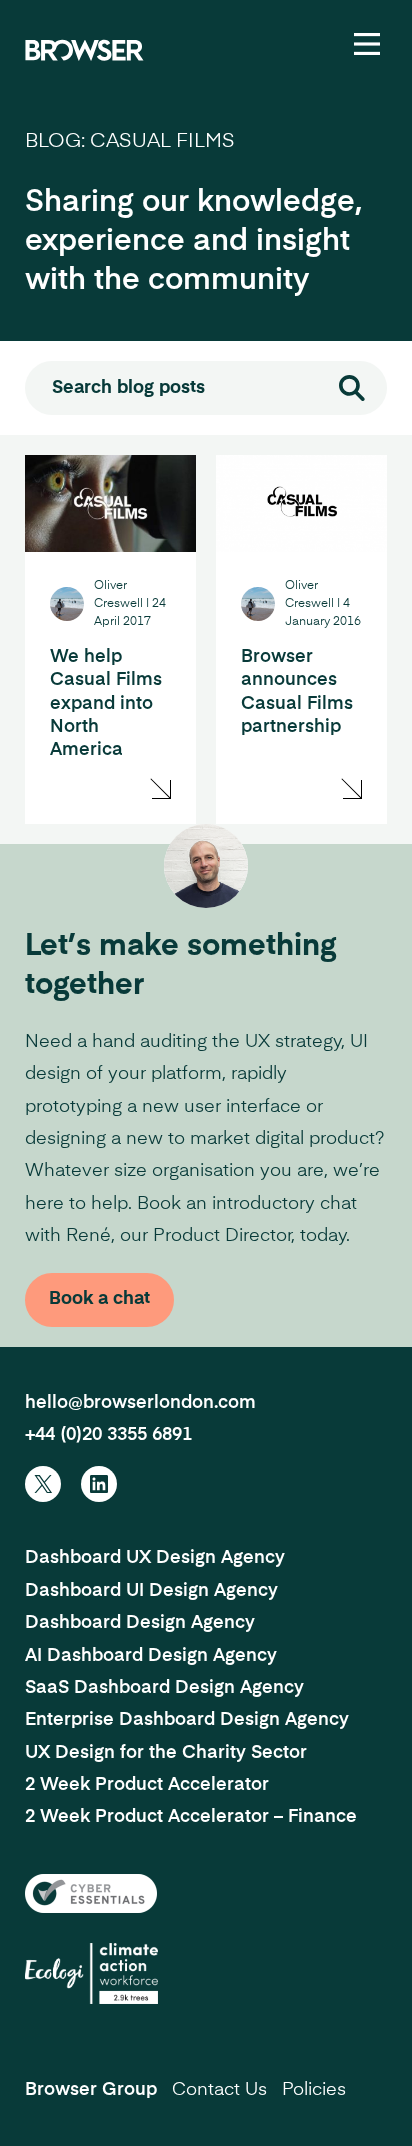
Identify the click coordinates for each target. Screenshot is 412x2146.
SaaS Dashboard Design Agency (164, 1688)
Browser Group (91, 2090)
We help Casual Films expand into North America (106, 704)
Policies (314, 2090)
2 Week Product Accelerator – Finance (191, 1817)
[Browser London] (84, 50)
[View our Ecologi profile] (91, 1973)
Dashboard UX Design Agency (155, 1558)
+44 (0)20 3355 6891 (108, 1435)
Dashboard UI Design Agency (151, 1591)
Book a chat (99, 1299)
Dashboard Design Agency (140, 1623)
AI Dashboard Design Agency (151, 1656)
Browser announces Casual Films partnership (297, 692)
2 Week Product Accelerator (147, 1785)
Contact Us (219, 2090)
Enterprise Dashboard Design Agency (187, 1720)
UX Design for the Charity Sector (166, 1753)
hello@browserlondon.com (140, 1403)
